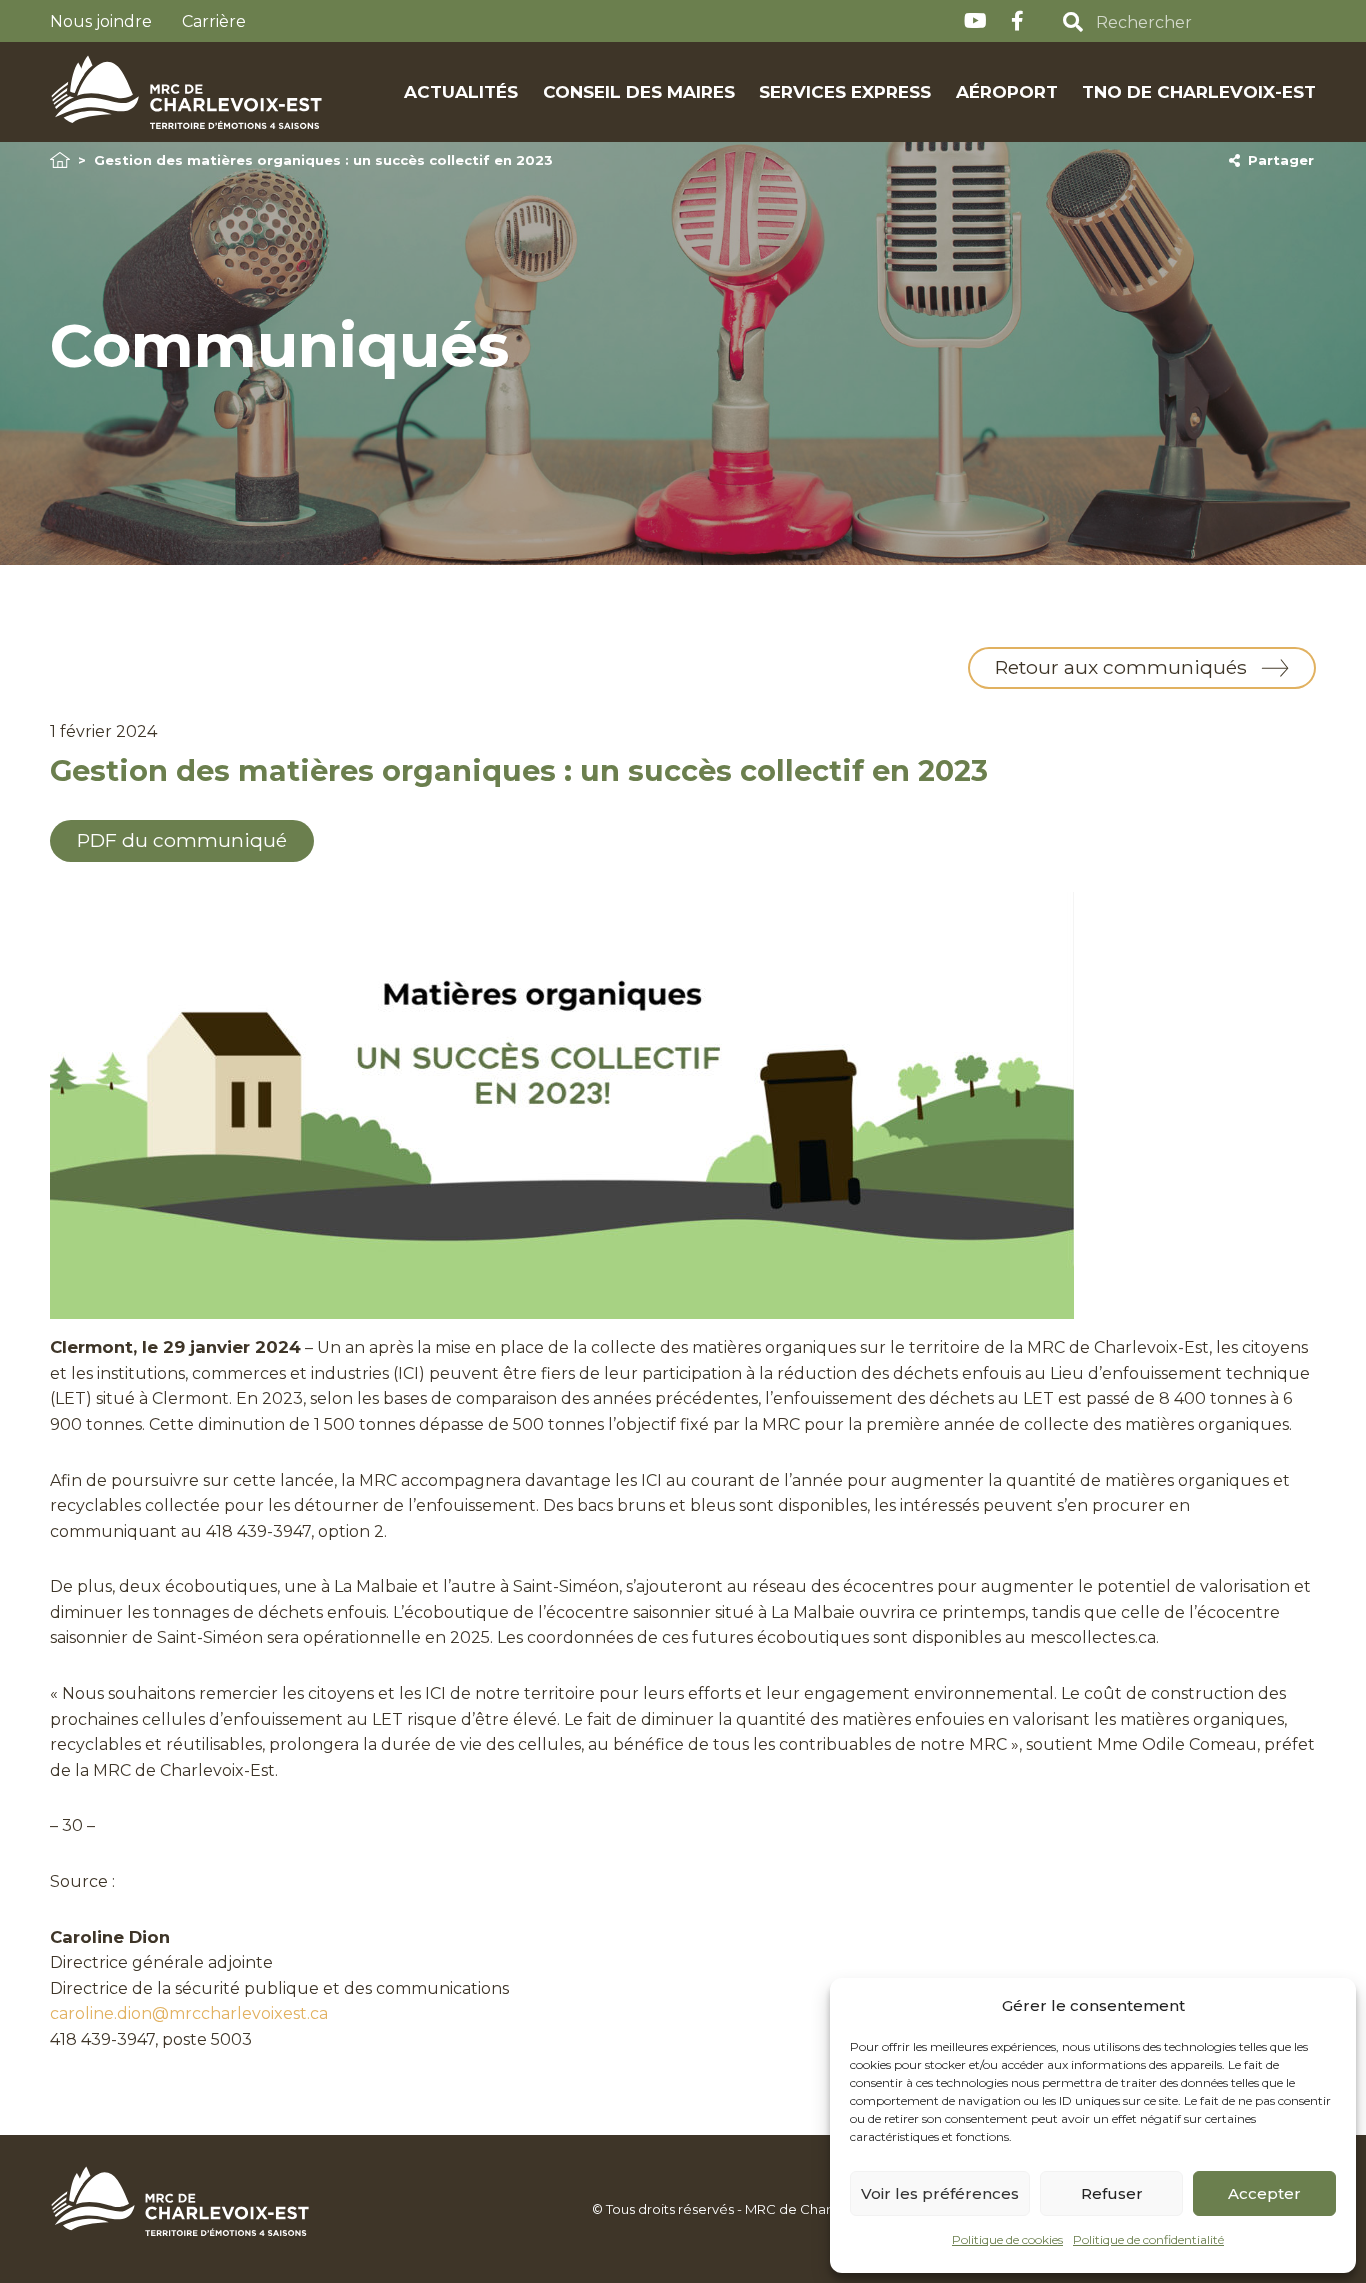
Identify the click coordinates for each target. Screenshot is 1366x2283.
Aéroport (1007, 91)
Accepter (1264, 2193)
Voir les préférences (940, 2193)
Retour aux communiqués (1121, 667)
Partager (1277, 160)
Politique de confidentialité (1148, 2239)
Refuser (1112, 2193)
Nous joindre (101, 21)
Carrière (214, 21)
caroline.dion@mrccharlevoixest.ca (189, 2013)
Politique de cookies (1007, 2239)
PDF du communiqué (182, 840)
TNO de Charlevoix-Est (1199, 91)
